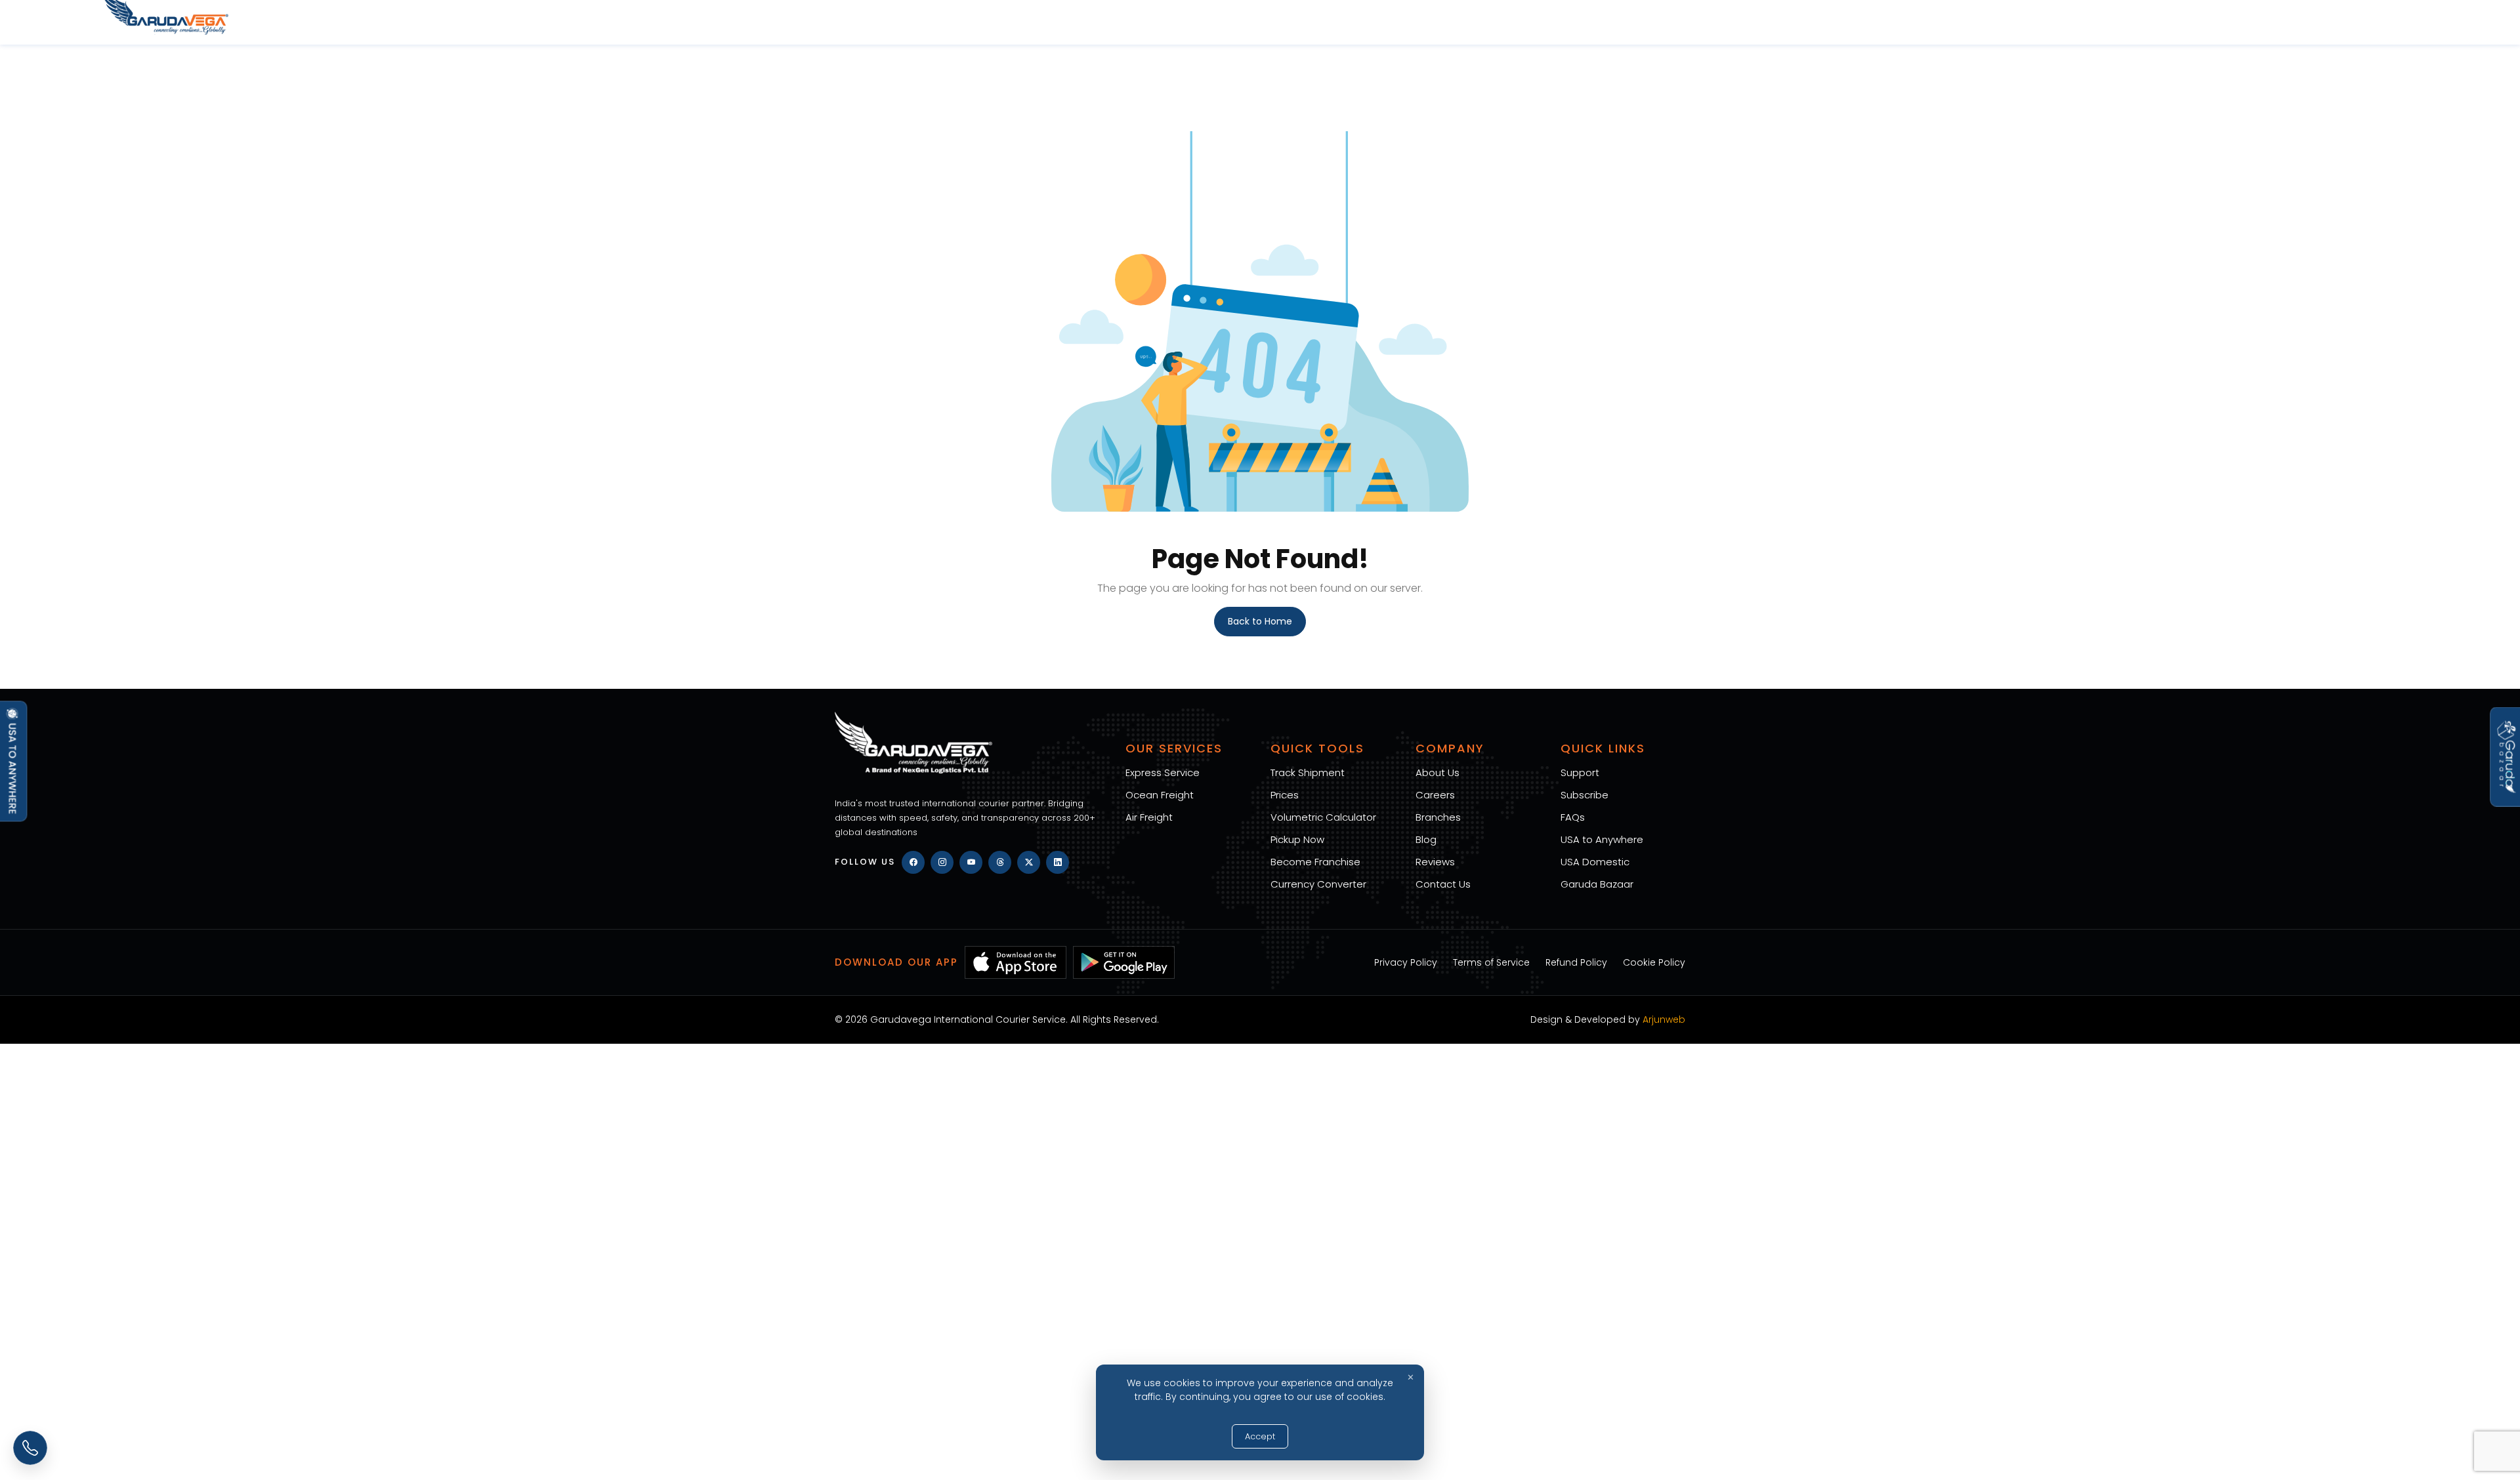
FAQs (1573, 817)
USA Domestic (1595, 862)
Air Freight (1149, 817)
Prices (1285, 795)
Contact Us (1443, 884)
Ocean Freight (1160, 795)
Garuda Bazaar (1597, 884)
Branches (1438, 817)
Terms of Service (1491, 962)
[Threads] (1000, 862)
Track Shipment (1308, 772)
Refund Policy (1576, 962)
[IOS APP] (1016, 962)
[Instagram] (942, 862)
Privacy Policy (1406, 962)
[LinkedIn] (1058, 862)
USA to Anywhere (1602, 839)
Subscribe (1585, 795)
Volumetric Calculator (1323, 817)
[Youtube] (971, 862)
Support (1580, 772)
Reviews (1435, 862)
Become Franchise (1315, 862)
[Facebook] (913, 862)
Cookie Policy (1654, 962)
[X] (1029, 862)
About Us (1438, 772)
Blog (1426, 839)
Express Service (1163, 772)
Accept (1260, 1436)
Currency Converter (1318, 884)
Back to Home (1260, 621)
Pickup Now (1297, 839)
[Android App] (1124, 962)
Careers (1435, 795)
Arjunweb (1664, 1019)
